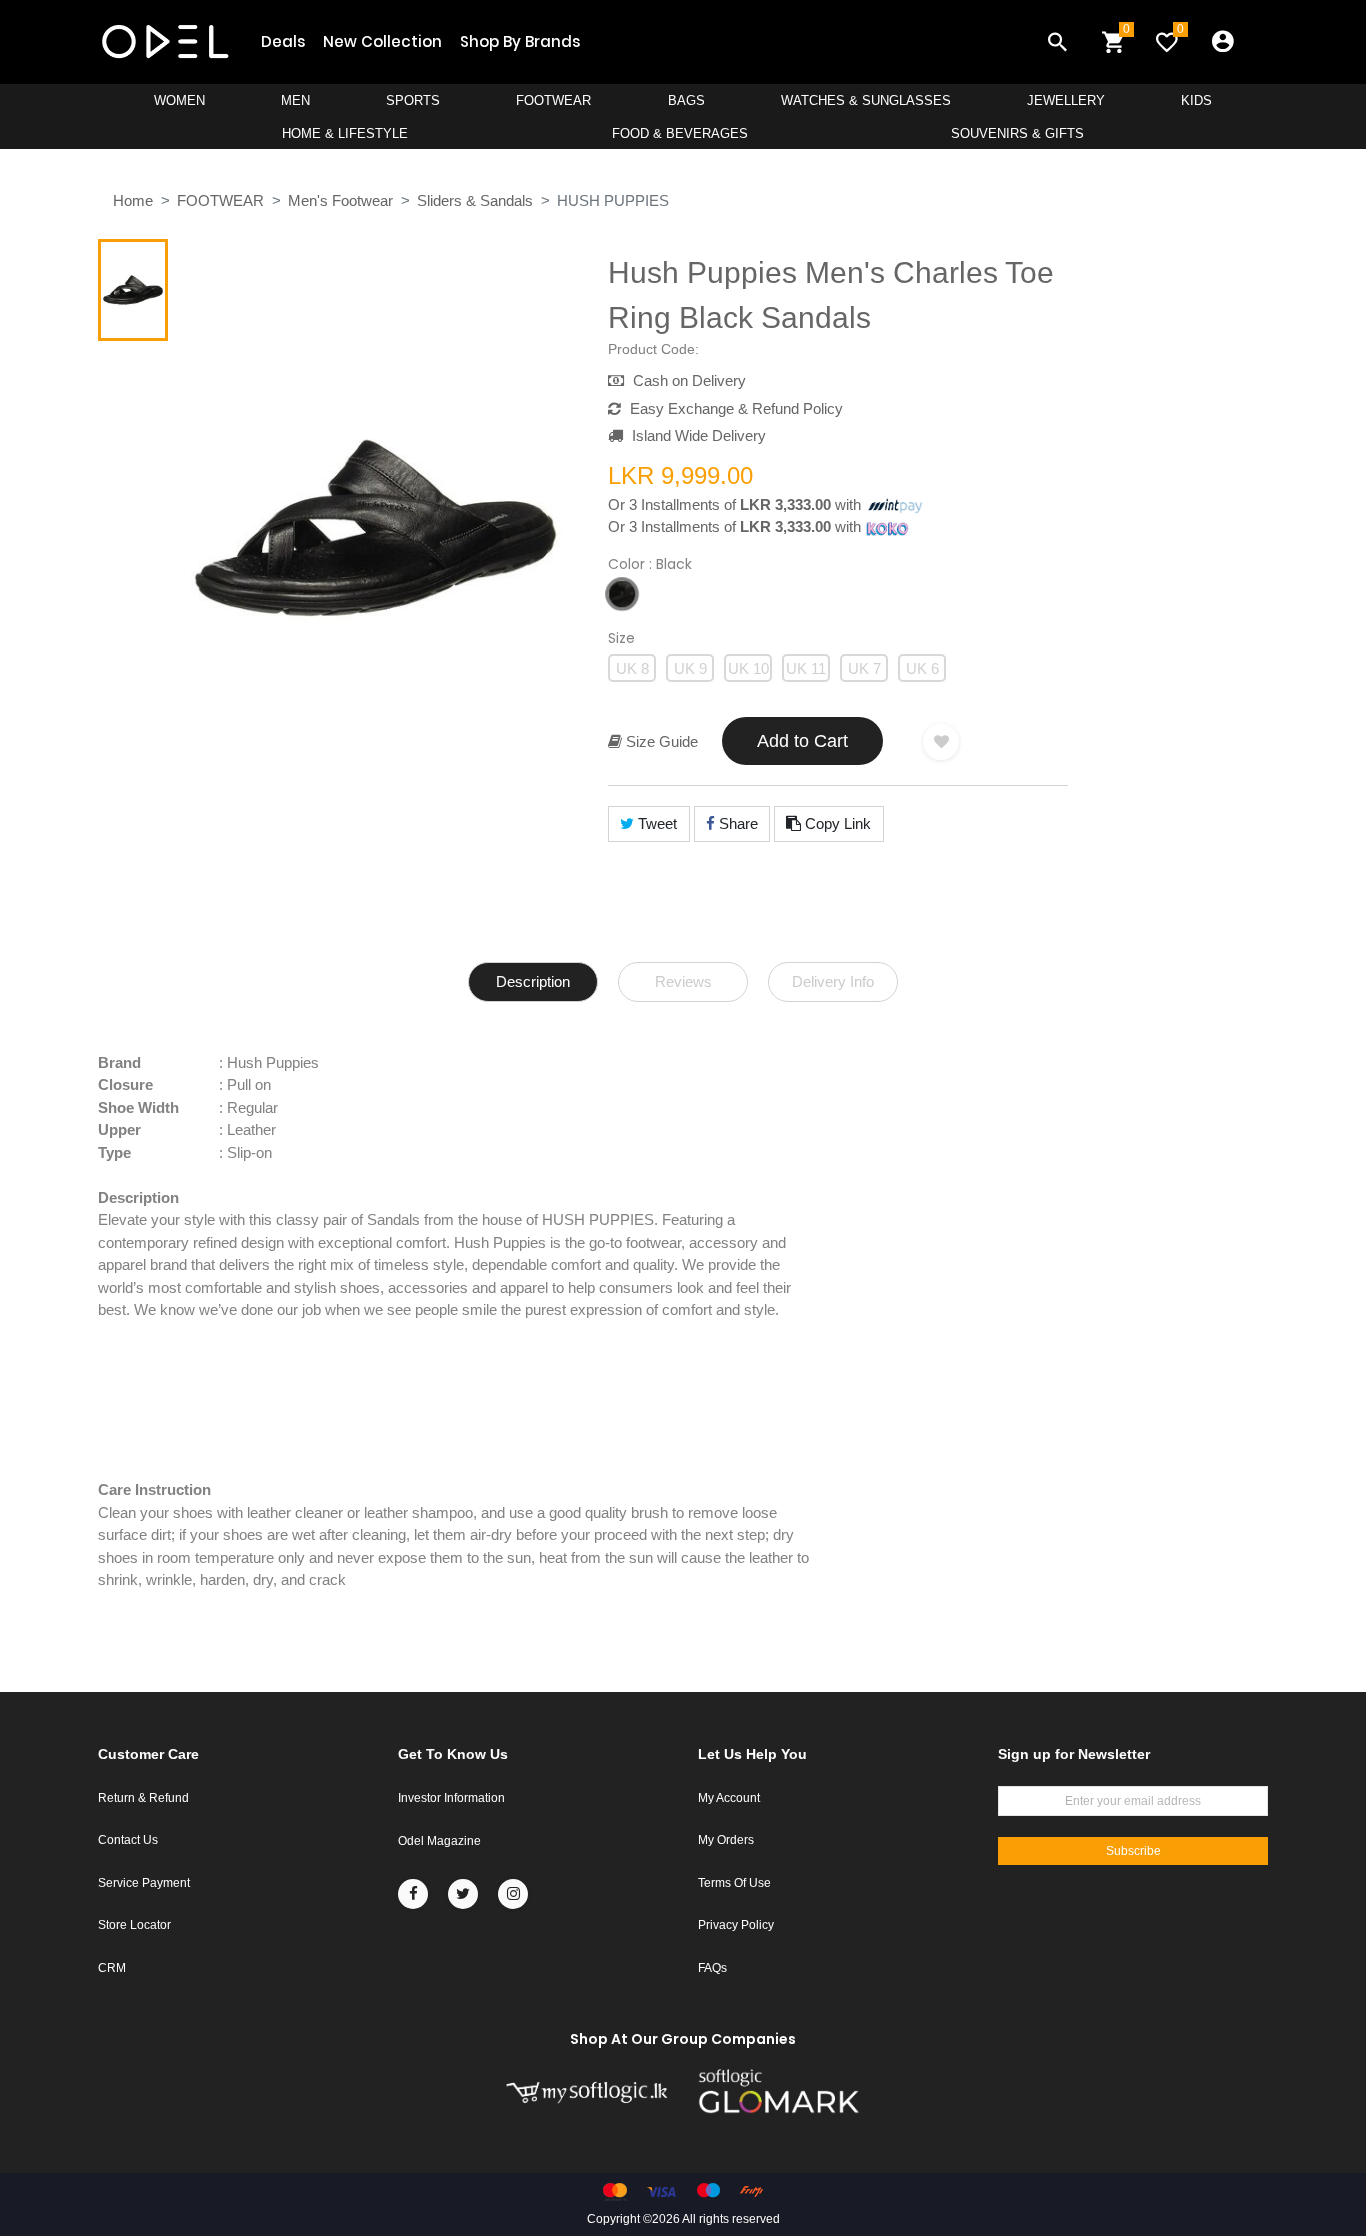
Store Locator (134, 1925)
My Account (729, 1798)
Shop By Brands (520, 41)
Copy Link (836, 823)
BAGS (686, 100)
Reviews (683, 981)
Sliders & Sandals (475, 200)
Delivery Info (833, 981)
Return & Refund (143, 1798)
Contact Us (128, 1840)
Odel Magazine (439, 1841)
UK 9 (690, 668)
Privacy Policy (736, 1925)
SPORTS (413, 100)
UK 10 (748, 668)
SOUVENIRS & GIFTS (1017, 133)
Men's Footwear (340, 200)
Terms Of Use (734, 1883)
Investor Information (451, 1798)
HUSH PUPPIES (613, 200)
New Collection (382, 41)
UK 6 (922, 668)
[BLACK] (622, 594)
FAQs (712, 1968)
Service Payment (144, 1883)
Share (736, 823)
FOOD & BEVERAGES (680, 133)
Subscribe (1133, 1851)
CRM (112, 1968)
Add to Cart (802, 741)
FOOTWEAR (553, 100)
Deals (283, 41)
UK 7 (864, 668)
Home (133, 200)
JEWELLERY (1066, 100)
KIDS (1196, 100)
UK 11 (806, 668)
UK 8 (632, 668)
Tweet (655, 823)
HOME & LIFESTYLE (345, 133)
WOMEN (179, 100)
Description (533, 981)
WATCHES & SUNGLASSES (866, 100)
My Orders (726, 1840)
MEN (295, 100)
